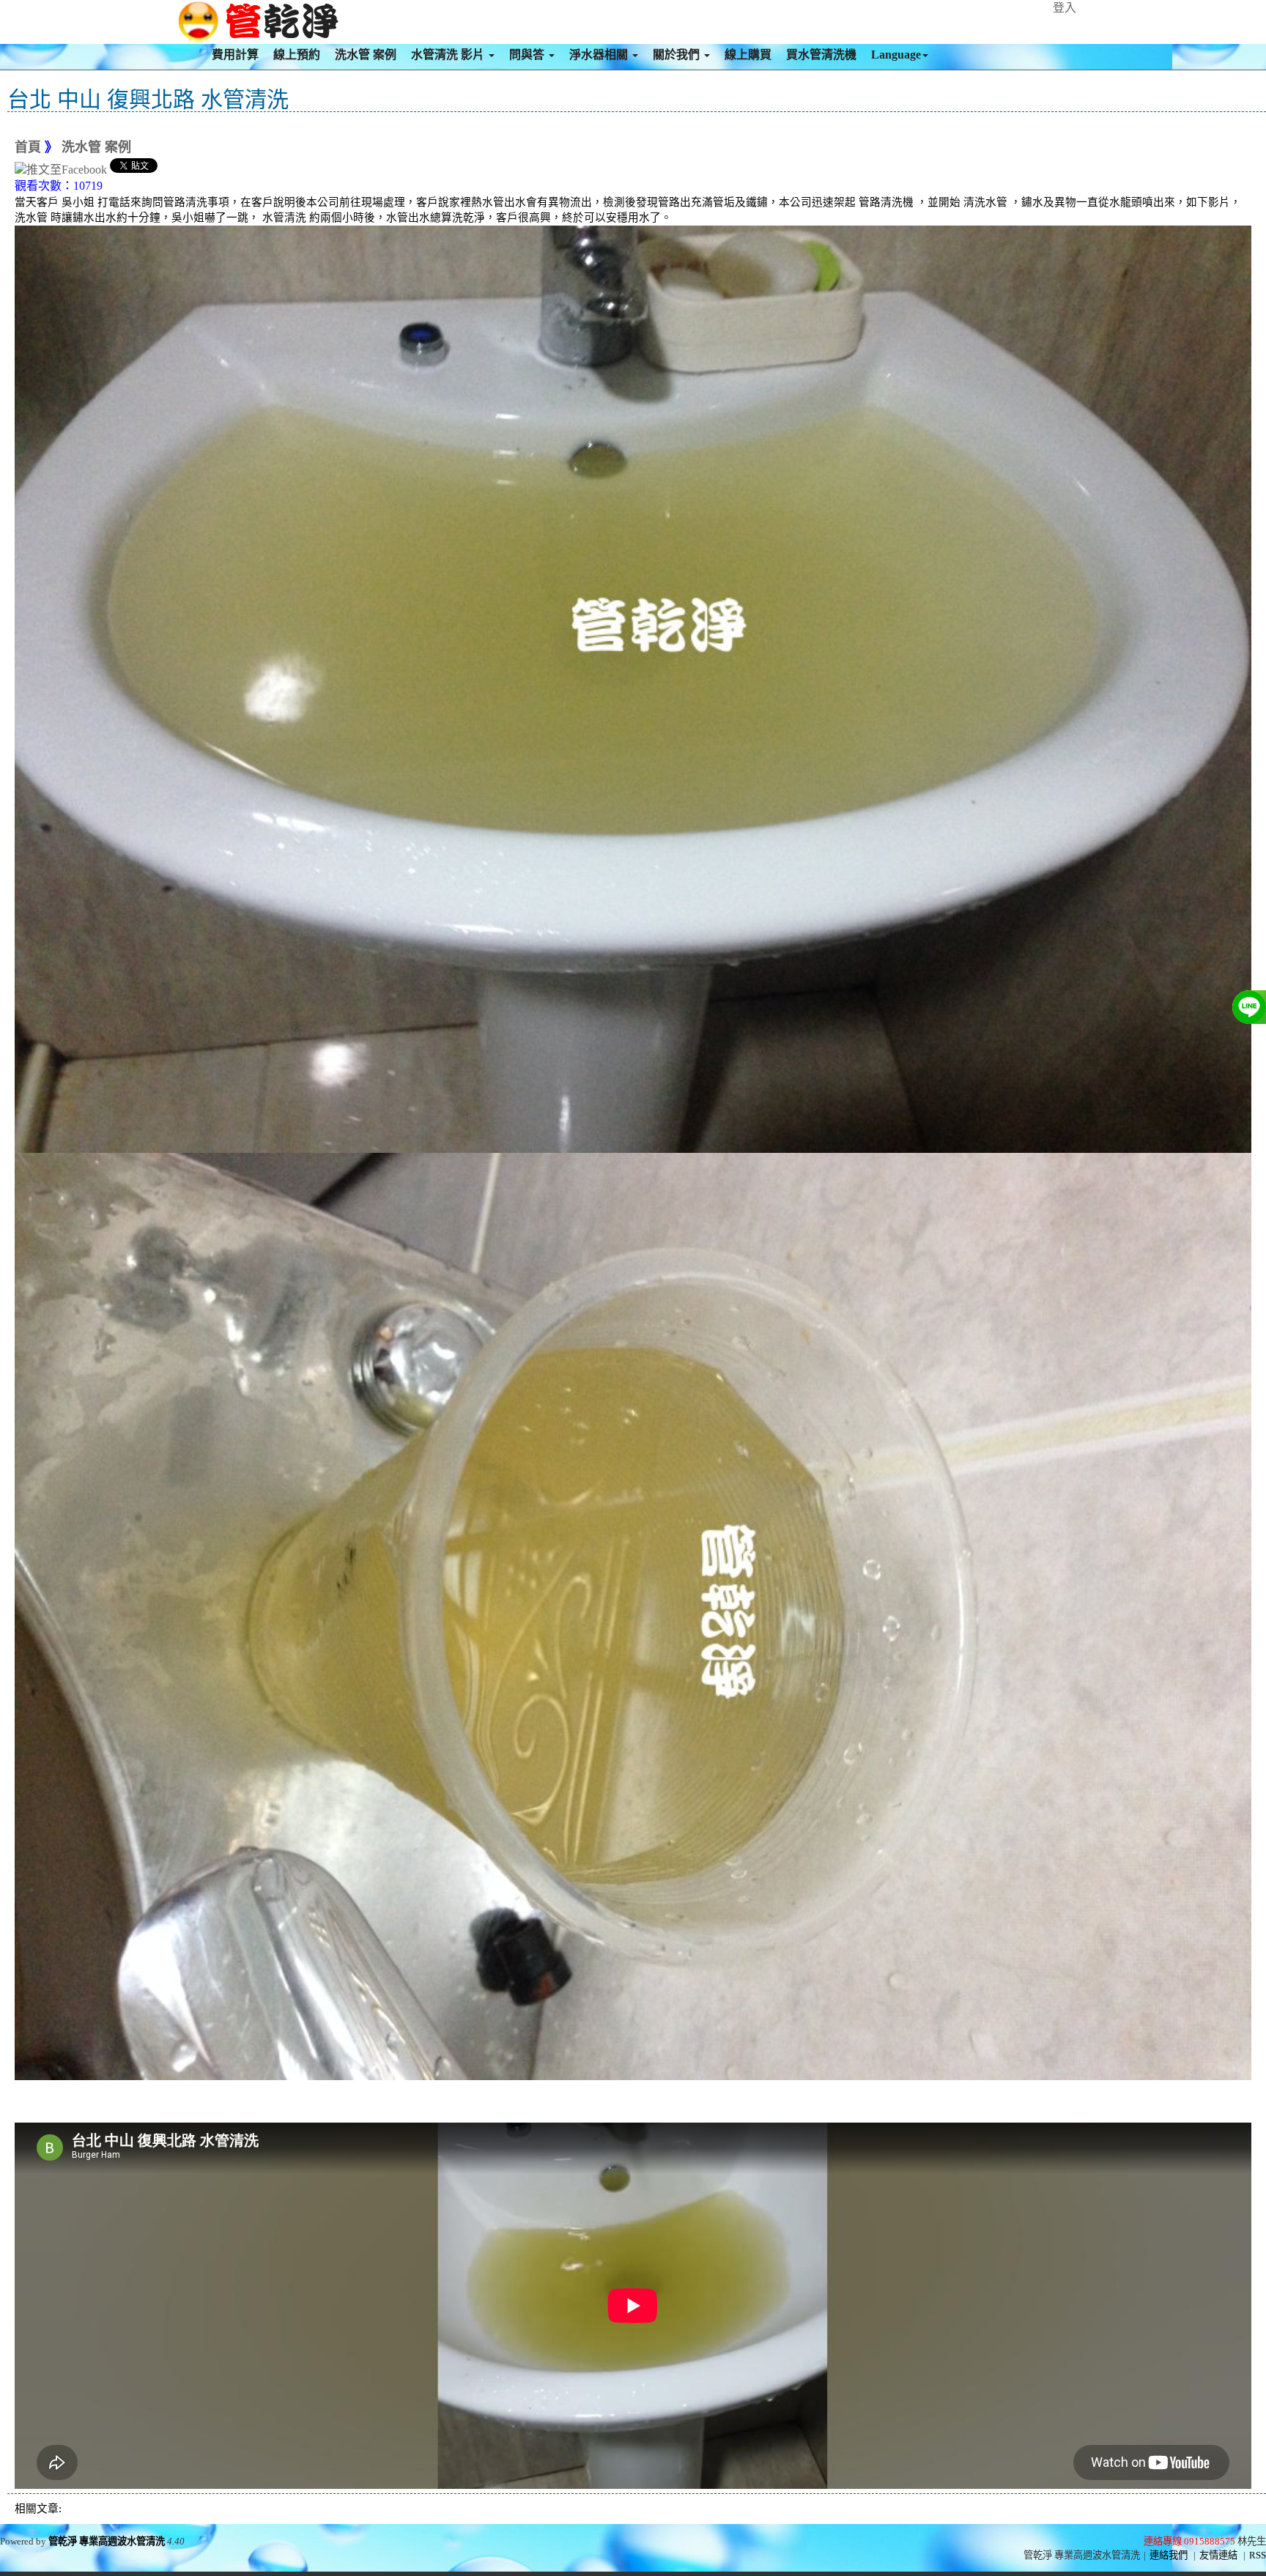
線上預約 (297, 55)
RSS (1258, 2555)
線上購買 (748, 55)
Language (896, 55)
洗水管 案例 (366, 55)
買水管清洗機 (821, 55)
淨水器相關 (600, 55)
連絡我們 (1169, 2555)
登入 (1065, 8)
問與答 (528, 55)
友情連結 (1218, 2555)
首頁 (28, 147)
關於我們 (678, 55)
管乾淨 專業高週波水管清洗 (107, 2541)
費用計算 (235, 55)
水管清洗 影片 (449, 55)
